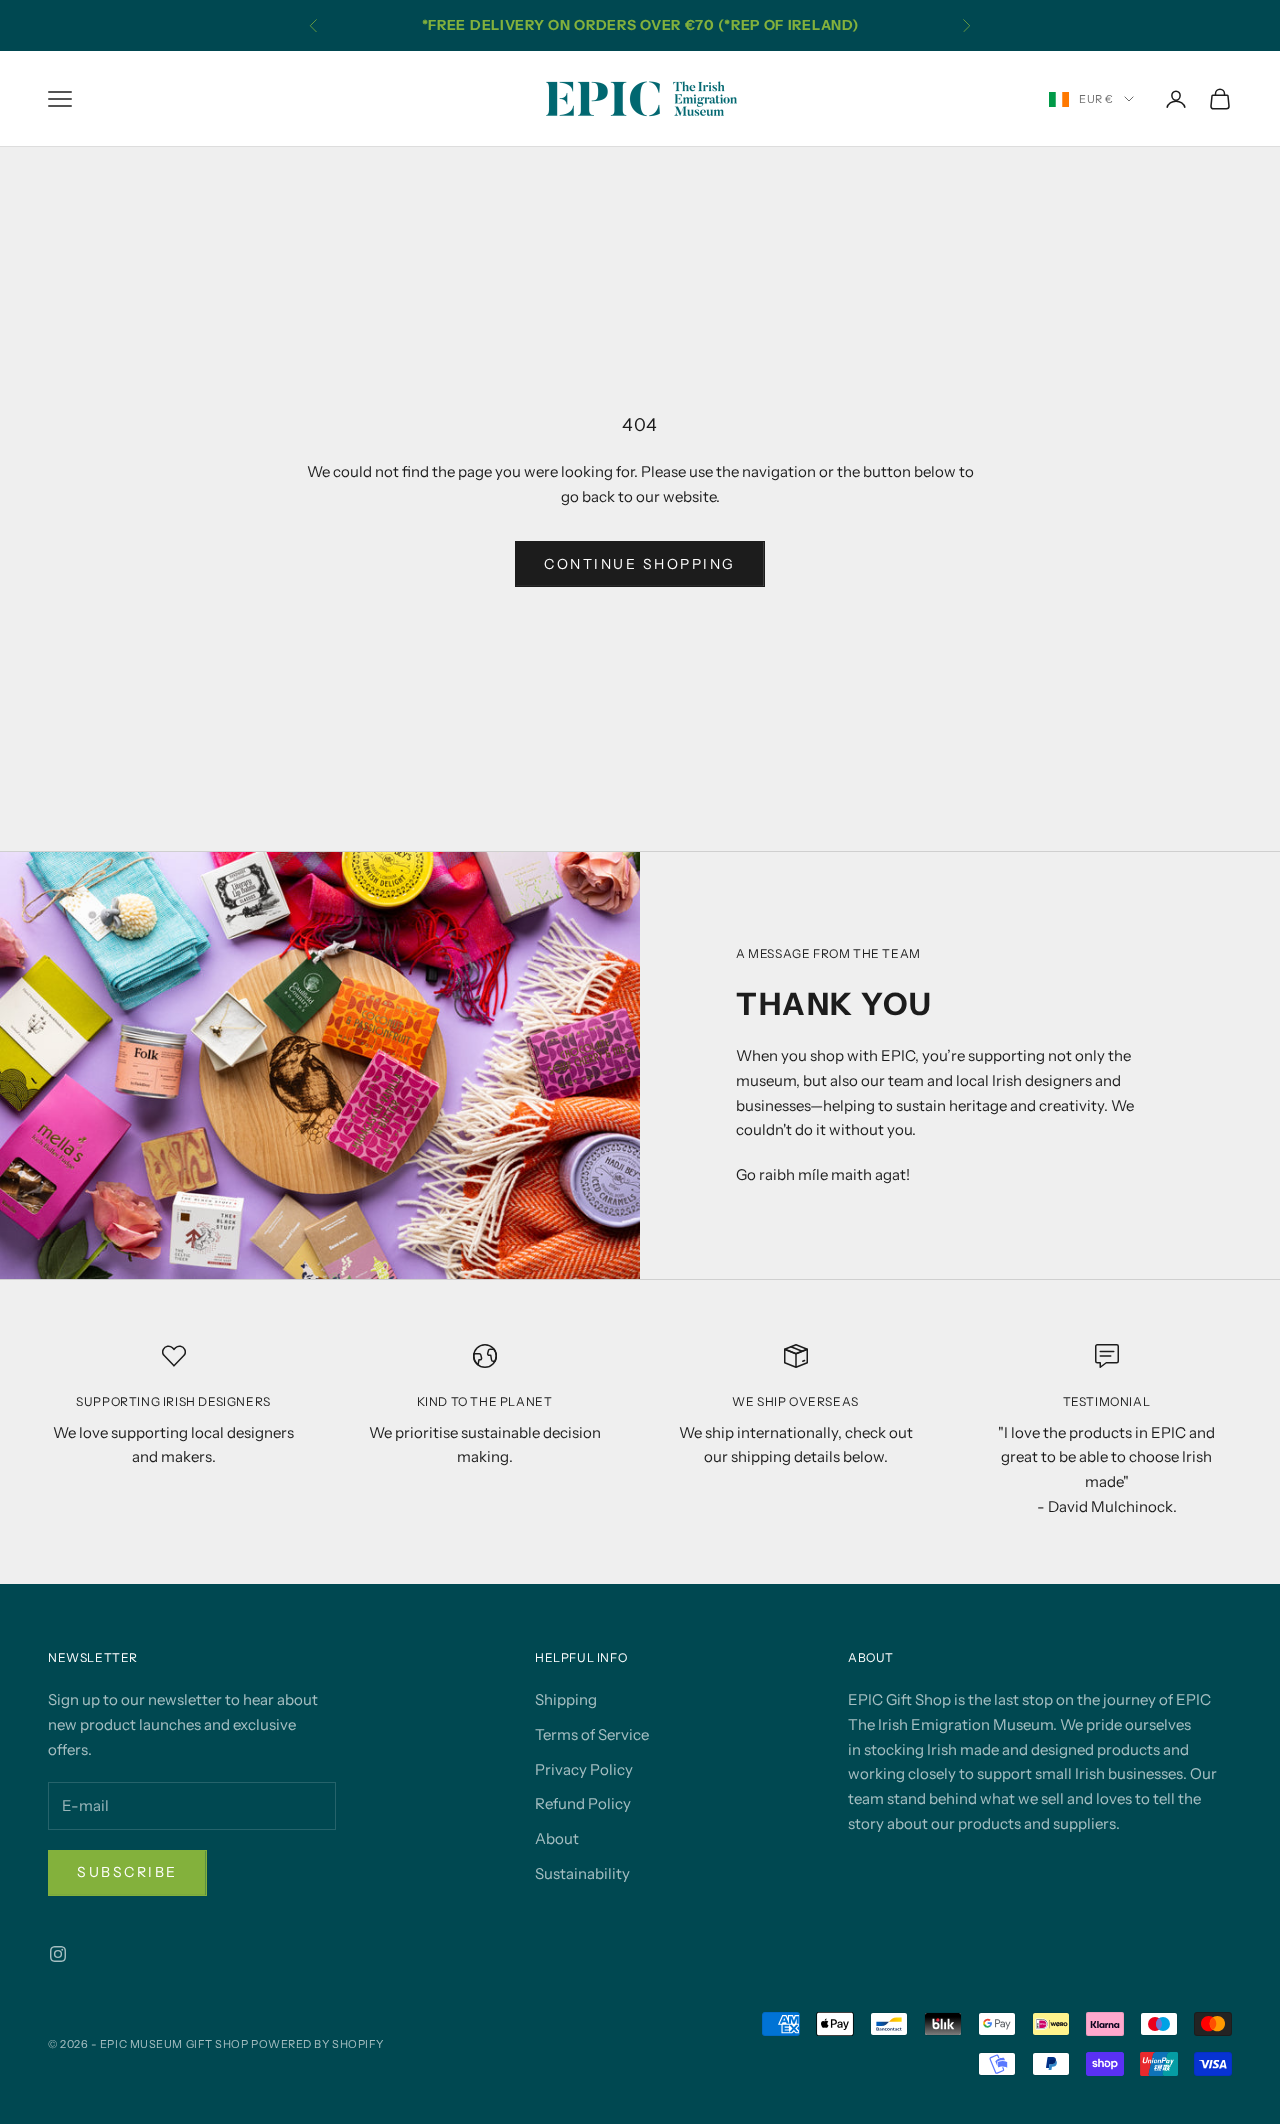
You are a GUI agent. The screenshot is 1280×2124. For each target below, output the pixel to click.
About (557, 1838)
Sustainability (582, 1873)
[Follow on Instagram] (58, 1954)
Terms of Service (592, 1734)
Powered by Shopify (317, 2044)
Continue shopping (640, 564)
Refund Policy (583, 1803)
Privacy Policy (584, 1769)
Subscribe (127, 1872)
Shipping (566, 1699)
